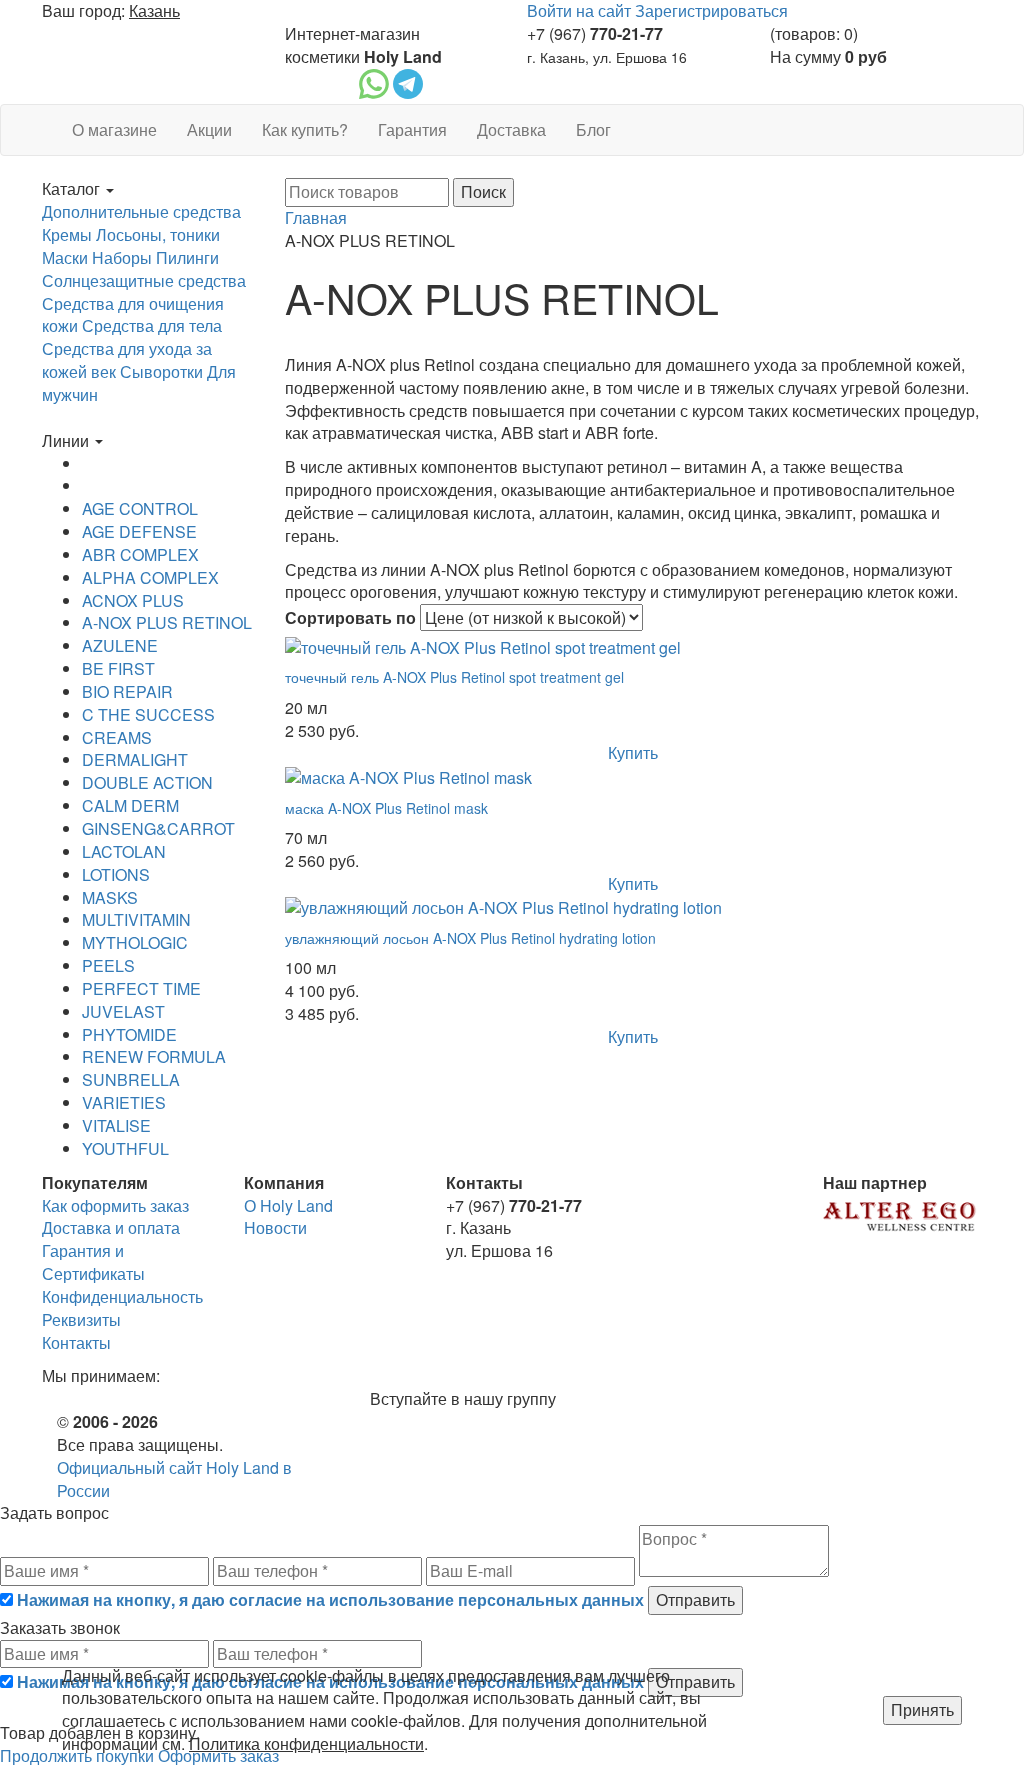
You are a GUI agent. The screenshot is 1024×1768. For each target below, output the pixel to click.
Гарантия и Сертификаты (93, 1262)
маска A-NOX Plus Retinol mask (386, 808)
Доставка (511, 129)
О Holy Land (288, 1205)
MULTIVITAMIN (136, 919)
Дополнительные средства (141, 211)
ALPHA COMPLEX (150, 577)
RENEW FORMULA (154, 1056)
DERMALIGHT (135, 759)
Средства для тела (152, 325)
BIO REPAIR (127, 691)
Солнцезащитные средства (144, 280)
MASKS (110, 897)
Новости (275, 1227)
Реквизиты (81, 1319)
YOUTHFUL (125, 1148)
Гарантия (412, 129)
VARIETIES (124, 1102)
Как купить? (305, 129)
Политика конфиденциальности (306, 1743)
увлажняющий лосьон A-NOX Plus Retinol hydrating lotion (470, 938)
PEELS (108, 965)
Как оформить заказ (115, 1205)
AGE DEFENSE (139, 531)
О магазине (114, 129)
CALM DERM (130, 805)
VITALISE (116, 1125)
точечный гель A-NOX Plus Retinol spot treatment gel (454, 677)
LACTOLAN (124, 851)
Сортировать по (350, 618)
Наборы (122, 257)
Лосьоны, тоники (158, 234)
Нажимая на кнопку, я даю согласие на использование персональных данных (330, 1599)
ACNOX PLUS (133, 600)
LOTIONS (116, 874)
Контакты (76, 1342)
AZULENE (120, 645)
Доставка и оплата (111, 1227)
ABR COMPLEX (140, 554)
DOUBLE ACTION (147, 782)
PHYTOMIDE (129, 1034)
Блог (593, 129)
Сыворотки (161, 371)
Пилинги (187, 257)
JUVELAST (123, 1011)
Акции (209, 129)
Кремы (67, 234)
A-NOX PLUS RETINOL (167, 622)
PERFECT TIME (141, 988)
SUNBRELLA (131, 1079)
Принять (922, 1709)
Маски (65, 257)
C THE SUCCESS (148, 714)
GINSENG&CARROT (158, 828)
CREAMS (117, 737)
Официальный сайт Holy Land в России (174, 1479)
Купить (633, 752)
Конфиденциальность (122, 1296)
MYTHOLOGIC (135, 942)
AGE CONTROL (140, 508)
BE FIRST (118, 668)
